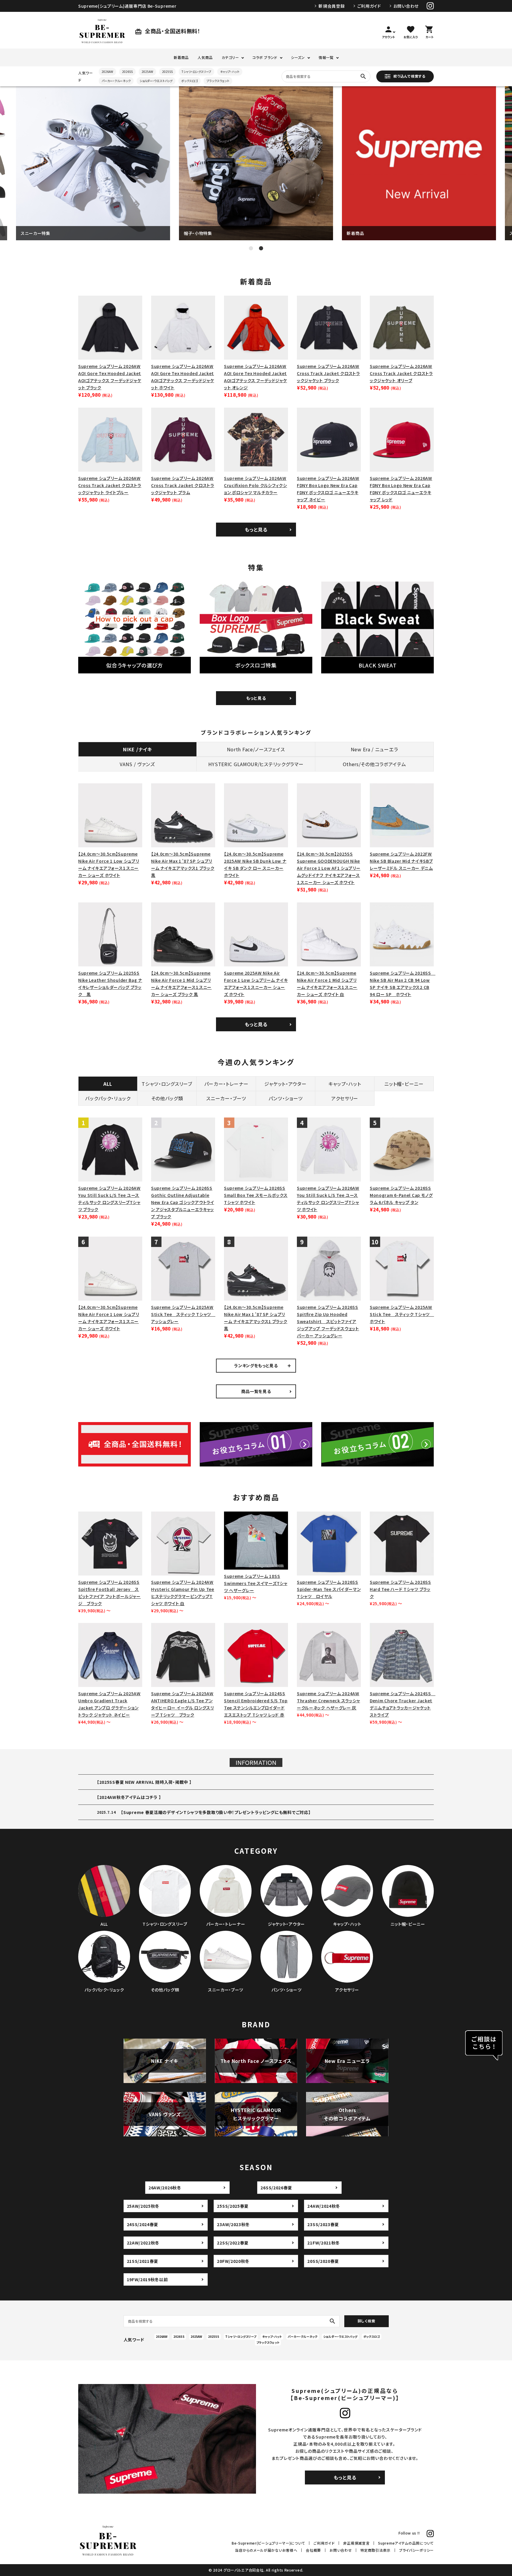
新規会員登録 (332, 6)
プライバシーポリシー (416, 2550)
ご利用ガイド (369, 6)
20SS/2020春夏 (323, 2261)
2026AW (107, 72)
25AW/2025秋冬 (143, 2206)
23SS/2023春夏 (323, 2224)
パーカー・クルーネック (116, 81)
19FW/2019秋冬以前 (147, 2279)
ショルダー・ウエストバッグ (156, 81)
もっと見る (256, 529)
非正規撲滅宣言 (356, 2543)
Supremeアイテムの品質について (406, 2543)
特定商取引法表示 (375, 2550)
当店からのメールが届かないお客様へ (266, 2550)
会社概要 (313, 2550)
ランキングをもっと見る (256, 1365)
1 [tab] (251, 248)
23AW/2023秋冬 (233, 2224)
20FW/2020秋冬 (233, 2261)
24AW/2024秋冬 (324, 2206)
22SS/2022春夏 (233, 2243)
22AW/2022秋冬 (143, 2243)
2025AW (147, 72)
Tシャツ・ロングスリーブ (196, 72)
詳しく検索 (367, 2321)
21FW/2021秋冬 (324, 2243)
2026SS (127, 72)
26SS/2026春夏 (276, 2188)
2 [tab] (261, 248)
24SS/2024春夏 (143, 2224)
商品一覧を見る (256, 1391)
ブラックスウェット (218, 81)
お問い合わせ (406, 6)
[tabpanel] (93, 163)
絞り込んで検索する (409, 76)
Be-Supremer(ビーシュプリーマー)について (268, 2543)
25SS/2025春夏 (233, 2206)
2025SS (167, 72)
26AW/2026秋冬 (165, 2188)
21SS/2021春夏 (143, 2261)
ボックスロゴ (189, 81)
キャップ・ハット (230, 72)
